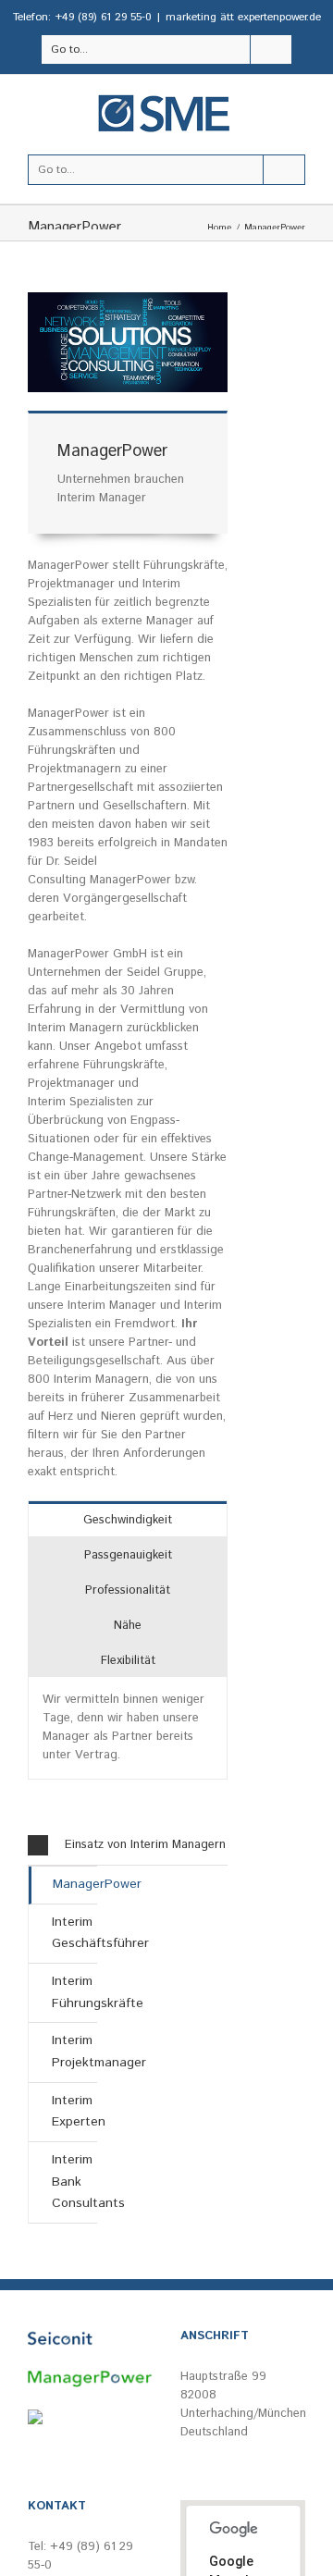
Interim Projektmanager (74, 2052)
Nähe (128, 1626)
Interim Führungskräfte (74, 1992)
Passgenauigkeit (128, 1555)
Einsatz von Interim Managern (145, 1845)
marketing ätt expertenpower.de (243, 17)
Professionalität (128, 1590)
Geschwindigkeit (128, 1520)
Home (219, 228)
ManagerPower (75, 1884)
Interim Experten (74, 2112)
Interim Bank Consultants (74, 2182)
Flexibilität (128, 1661)
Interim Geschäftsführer (74, 1933)
